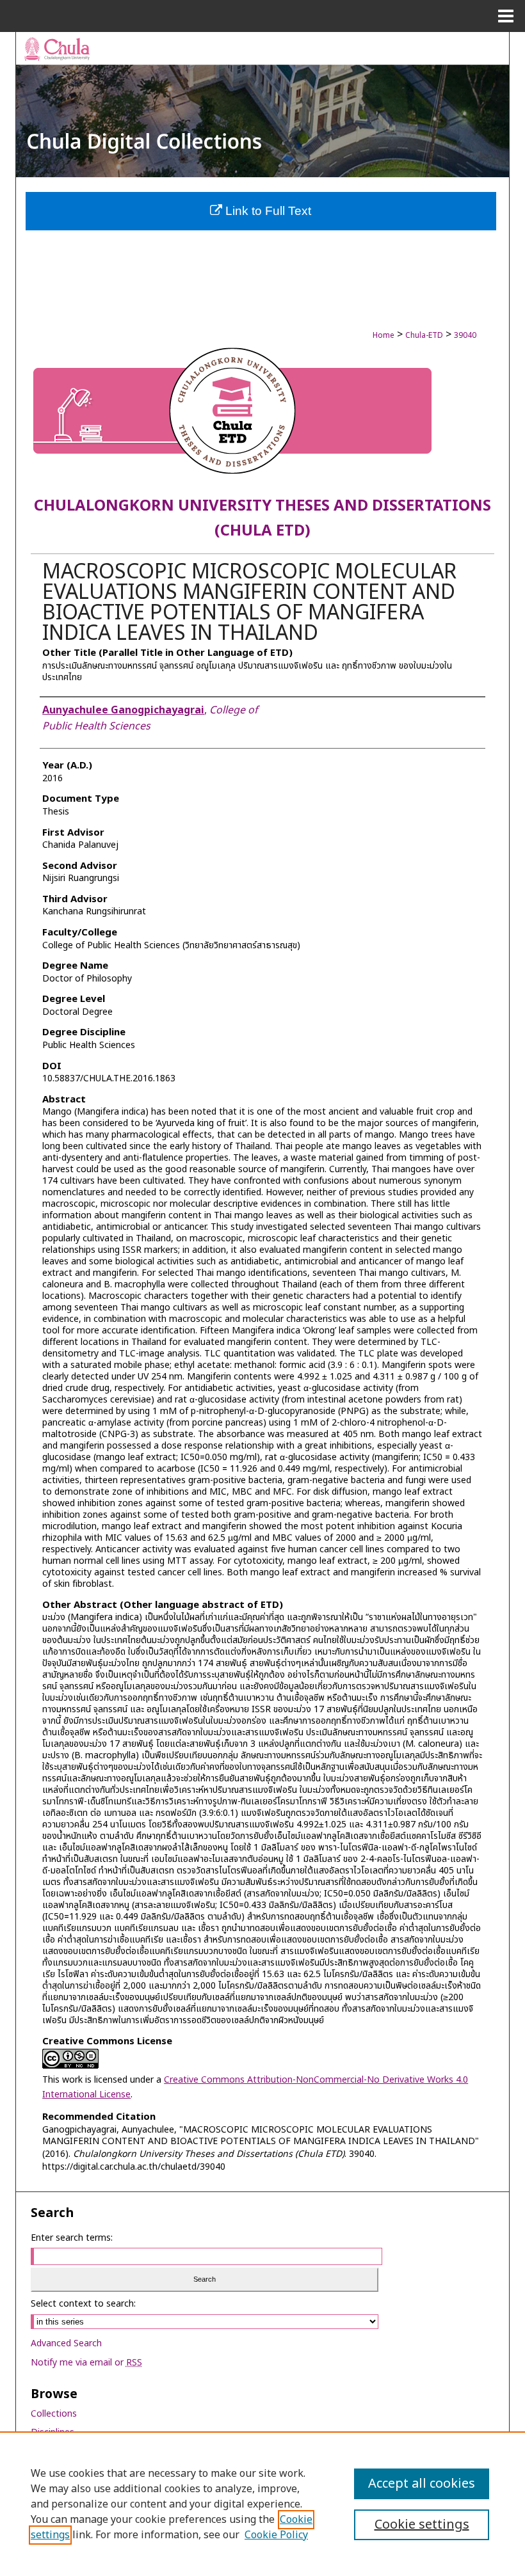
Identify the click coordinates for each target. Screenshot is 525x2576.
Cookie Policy (276, 2535)
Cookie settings (422, 2525)
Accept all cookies (422, 2484)
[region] (262, 2504)
